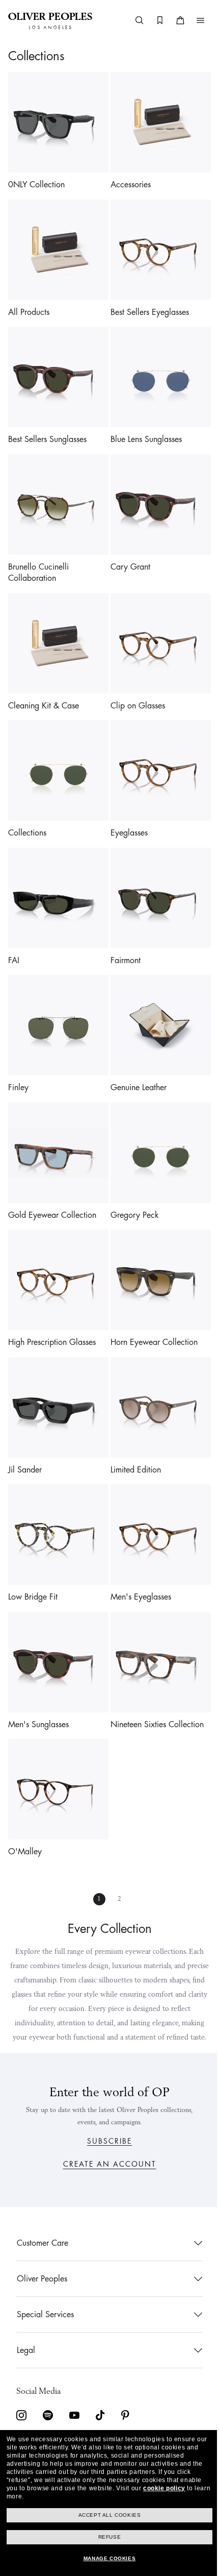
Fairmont (122, 934)
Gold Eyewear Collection (52, 1181)
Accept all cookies (106, 2515)
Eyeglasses (126, 810)
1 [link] (96, 1846)
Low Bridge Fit (33, 1551)
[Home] (50, 20)
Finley (18, 1057)
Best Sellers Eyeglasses (146, 305)
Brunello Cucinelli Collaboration (38, 558)
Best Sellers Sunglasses (47, 428)
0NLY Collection (36, 181)
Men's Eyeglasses (137, 1551)
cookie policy (164, 2488)
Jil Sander (25, 1428)
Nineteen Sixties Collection (154, 1675)
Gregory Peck (131, 1181)
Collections (27, 810)
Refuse (106, 2537)
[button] (193, 20)
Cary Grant (127, 552)
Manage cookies (105, 2558)
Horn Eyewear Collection (150, 1304)
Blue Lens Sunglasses (143, 428)
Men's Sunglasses (38, 1675)
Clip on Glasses (134, 686)
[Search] (132, 20)
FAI (14, 934)
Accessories (127, 181)
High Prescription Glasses (52, 1304)
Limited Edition (132, 1428)
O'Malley (25, 1798)
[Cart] (173, 20)
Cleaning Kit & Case (44, 686)
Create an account (106, 2164)
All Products (29, 305)
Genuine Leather (135, 1057)
